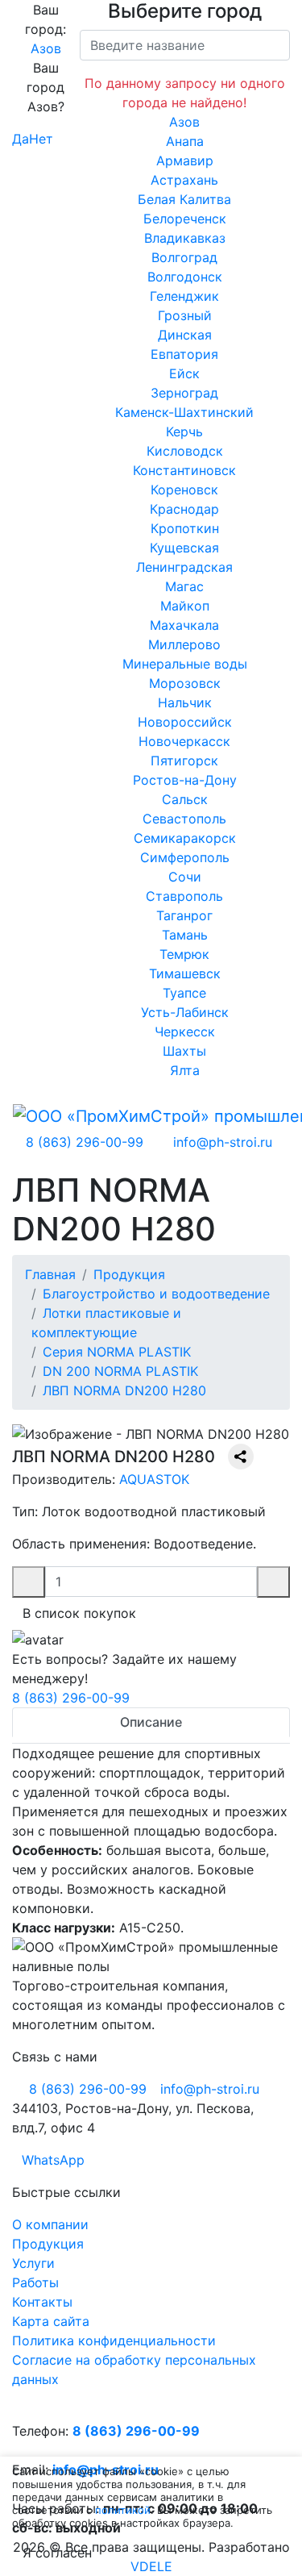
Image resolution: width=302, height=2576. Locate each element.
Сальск (185, 799)
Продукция (48, 2244)
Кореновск (184, 490)
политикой (123, 2510)
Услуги (33, 2263)
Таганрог (184, 915)
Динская (185, 335)
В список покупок (79, 1613)
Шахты (184, 1051)
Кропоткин (185, 528)
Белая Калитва (184, 199)
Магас (184, 586)
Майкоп (185, 606)
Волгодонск (185, 277)
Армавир (185, 160)
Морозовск (185, 683)
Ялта (185, 1070)
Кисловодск (185, 451)
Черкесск (185, 1032)
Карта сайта (51, 2321)
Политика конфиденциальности (114, 2340)
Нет (41, 139)
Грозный (185, 315)
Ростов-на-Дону (185, 780)
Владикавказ (185, 238)
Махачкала (184, 625)
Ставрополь (184, 896)
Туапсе (184, 993)
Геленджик (184, 296)
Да (21, 139)
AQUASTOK (154, 1479)
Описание (151, 1722)
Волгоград (184, 257)
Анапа (185, 141)
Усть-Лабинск (185, 1012)
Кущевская (184, 548)
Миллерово (184, 644)
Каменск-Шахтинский (184, 412)
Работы (35, 2282)
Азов (46, 48)
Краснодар (184, 509)
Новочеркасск (184, 741)
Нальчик (185, 702)
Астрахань (184, 180)
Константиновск (184, 470)
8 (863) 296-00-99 (71, 1698)
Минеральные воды (185, 664)
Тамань (185, 935)
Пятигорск (184, 761)
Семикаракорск (185, 838)
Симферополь (185, 857)
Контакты (42, 2302)
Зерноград (184, 393)
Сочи (185, 877)
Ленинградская (184, 567)
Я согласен (57, 2553)
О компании (50, 2224)
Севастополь (184, 819)
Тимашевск (185, 973)
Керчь (184, 431)
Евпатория (184, 354)
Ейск (184, 373)
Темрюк (184, 954)
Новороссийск (185, 722)
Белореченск (185, 219)
